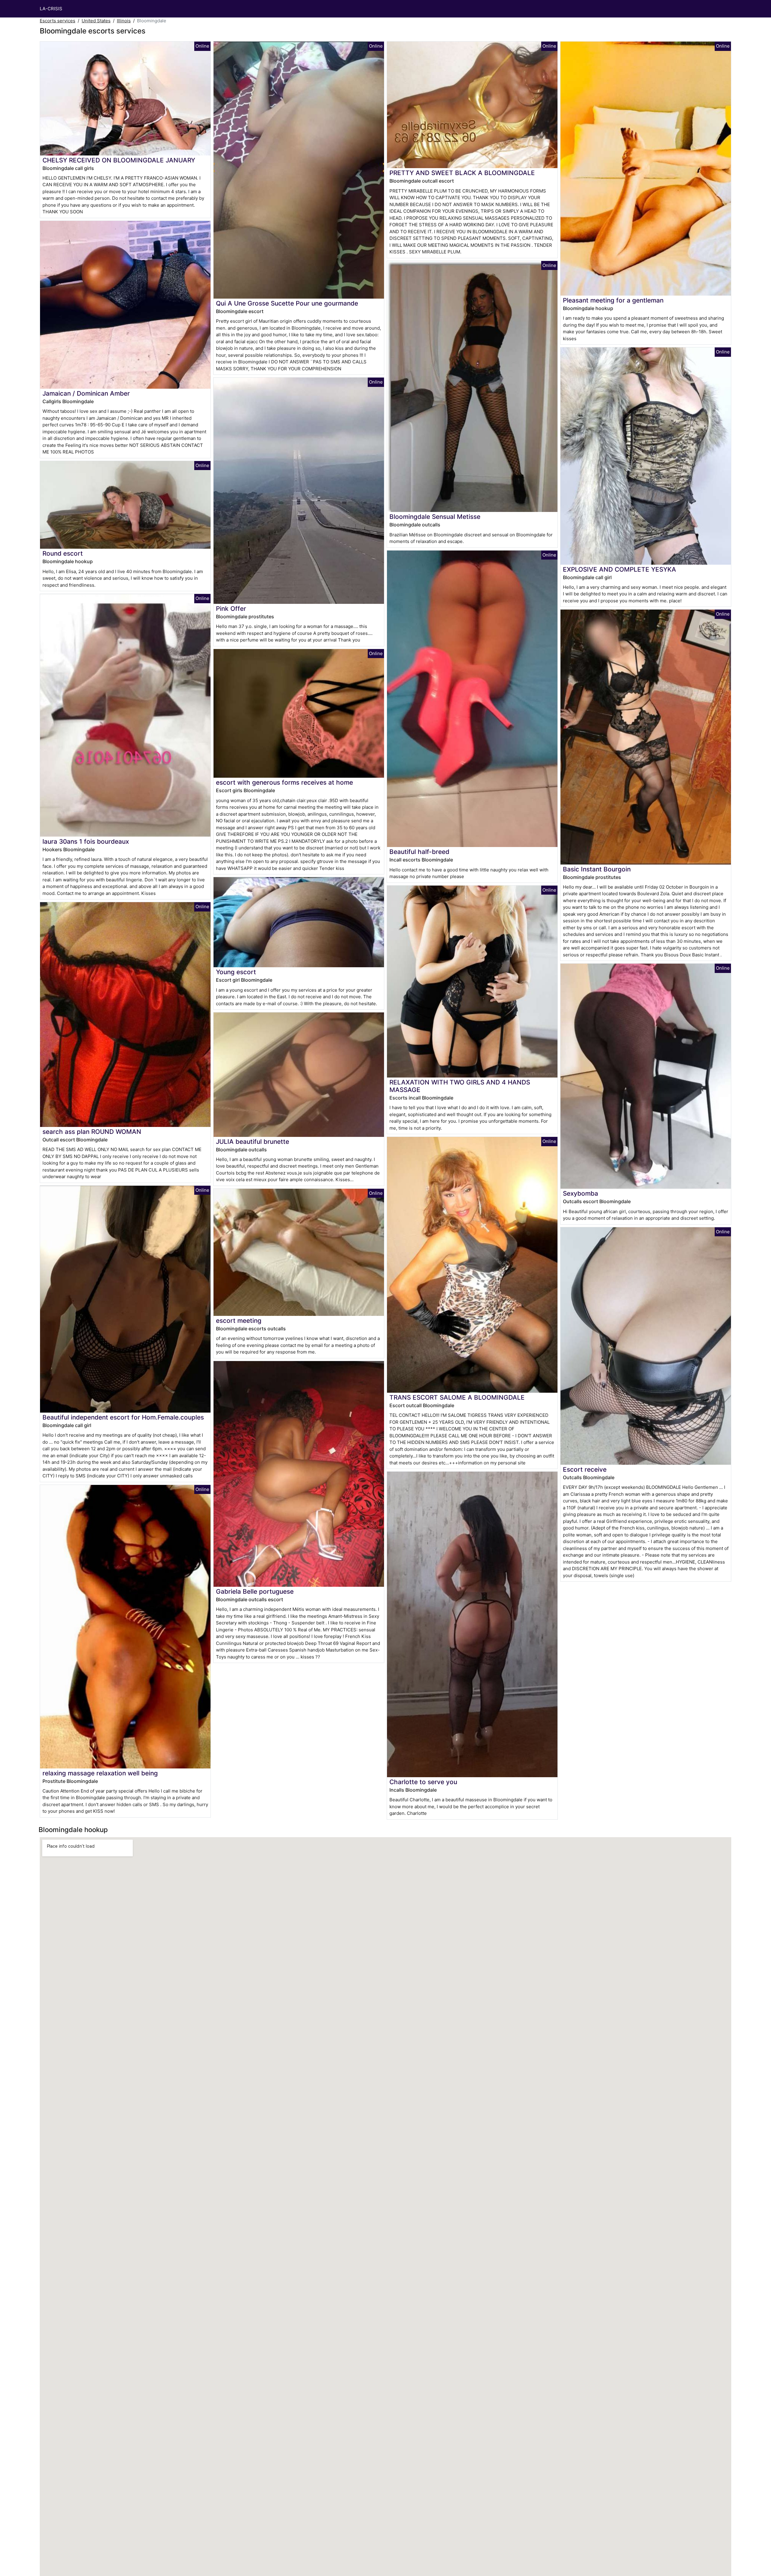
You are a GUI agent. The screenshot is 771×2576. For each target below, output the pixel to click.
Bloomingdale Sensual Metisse (435, 517)
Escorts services (58, 21)
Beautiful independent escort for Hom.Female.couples (123, 1417)
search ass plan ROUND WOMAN (92, 1132)
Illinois (124, 21)
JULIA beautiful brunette (253, 1142)
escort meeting (239, 1321)
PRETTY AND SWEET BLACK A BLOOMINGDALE (462, 173)
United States (96, 21)
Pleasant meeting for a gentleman (613, 300)
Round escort (63, 553)
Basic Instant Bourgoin (597, 869)
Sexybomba (581, 1193)
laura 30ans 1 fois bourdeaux (86, 841)
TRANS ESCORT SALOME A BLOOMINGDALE (457, 1397)
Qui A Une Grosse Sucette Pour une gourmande (287, 303)
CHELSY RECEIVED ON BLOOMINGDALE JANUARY (119, 160)
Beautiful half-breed (419, 852)
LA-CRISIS (51, 9)
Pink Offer (231, 609)
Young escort (236, 972)
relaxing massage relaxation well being (100, 1773)
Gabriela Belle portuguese (255, 1591)
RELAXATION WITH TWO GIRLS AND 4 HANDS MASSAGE (460, 1086)
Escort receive (585, 1469)
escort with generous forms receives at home (284, 782)
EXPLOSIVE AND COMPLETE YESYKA (620, 569)
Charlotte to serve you (423, 1782)
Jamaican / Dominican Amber (86, 393)
